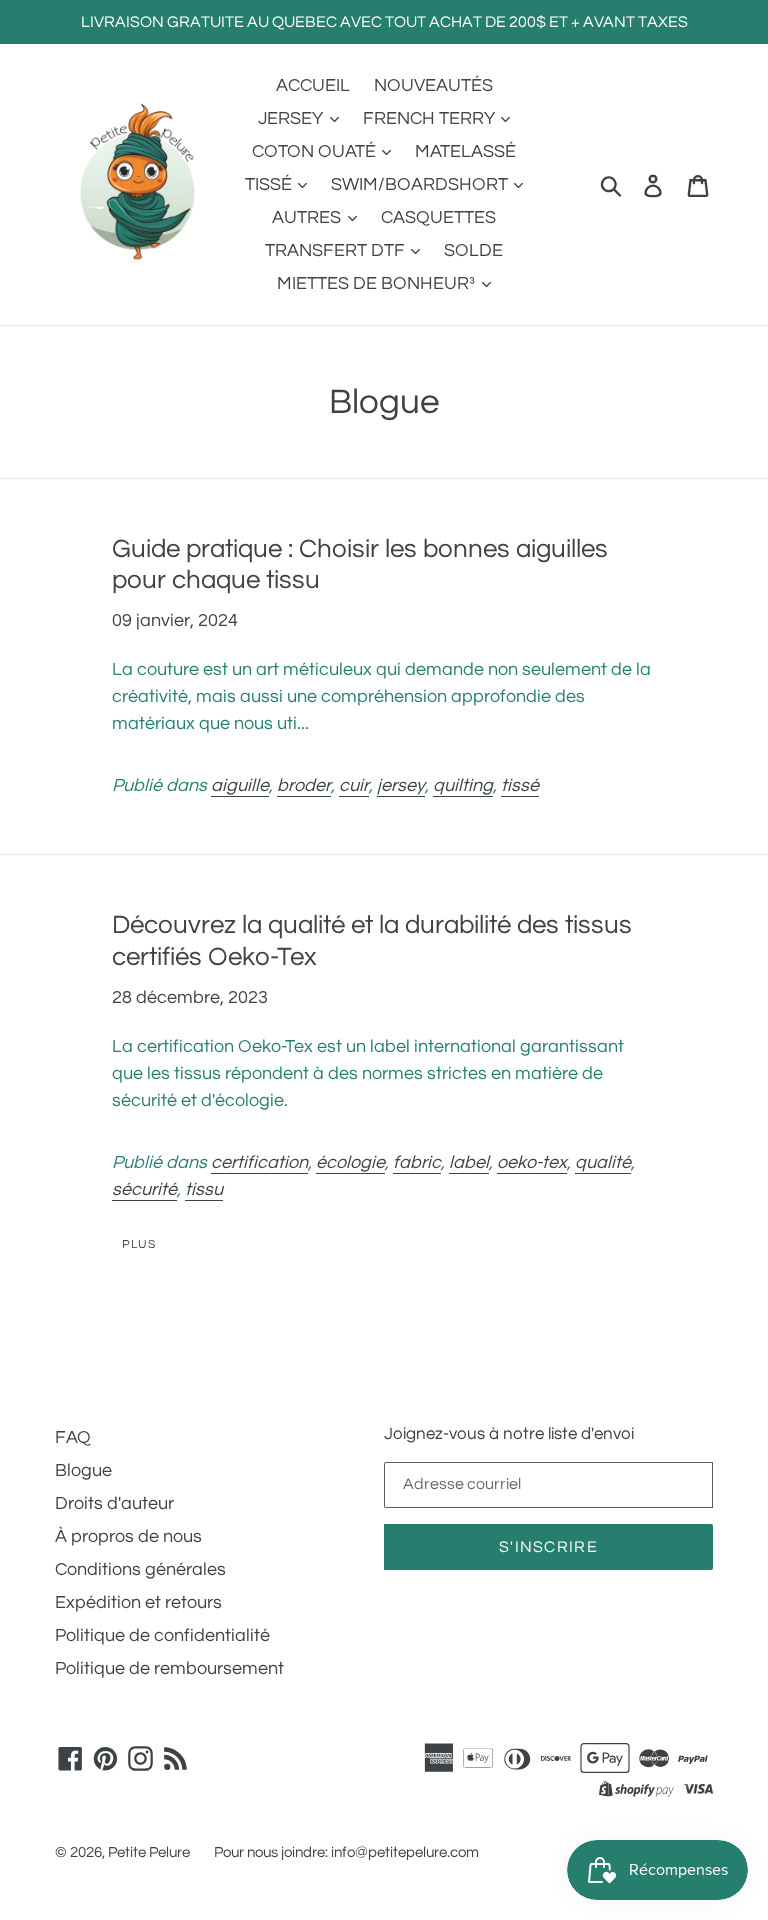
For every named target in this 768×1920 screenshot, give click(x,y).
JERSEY (292, 118)
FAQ (73, 1437)
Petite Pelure (149, 1852)
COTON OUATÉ (316, 151)
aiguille (240, 785)
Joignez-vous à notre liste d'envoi (509, 1434)
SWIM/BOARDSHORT (421, 184)
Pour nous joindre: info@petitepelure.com (346, 1852)
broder (304, 785)
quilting (463, 785)
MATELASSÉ (465, 151)
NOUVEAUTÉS (433, 85)
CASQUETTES (438, 217)
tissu (204, 1189)
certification (259, 1162)
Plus (139, 1244)
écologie (350, 1162)
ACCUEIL (313, 85)
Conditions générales (140, 1569)
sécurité (144, 1189)
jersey (401, 785)
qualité (603, 1162)
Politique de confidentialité (162, 1635)
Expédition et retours (138, 1602)
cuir (354, 785)
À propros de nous (128, 1536)
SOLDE (473, 250)
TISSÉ (270, 184)
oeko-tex (532, 1162)
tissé (520, 785)
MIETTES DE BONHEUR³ (378, 283)
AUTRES (308, 217)
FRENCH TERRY (431, 118)
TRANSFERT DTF (337, 250)
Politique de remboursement (169, 1668)
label (469, 1162)
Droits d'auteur (114, 1503)
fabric (417, 1162)
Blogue (83, 1470)
